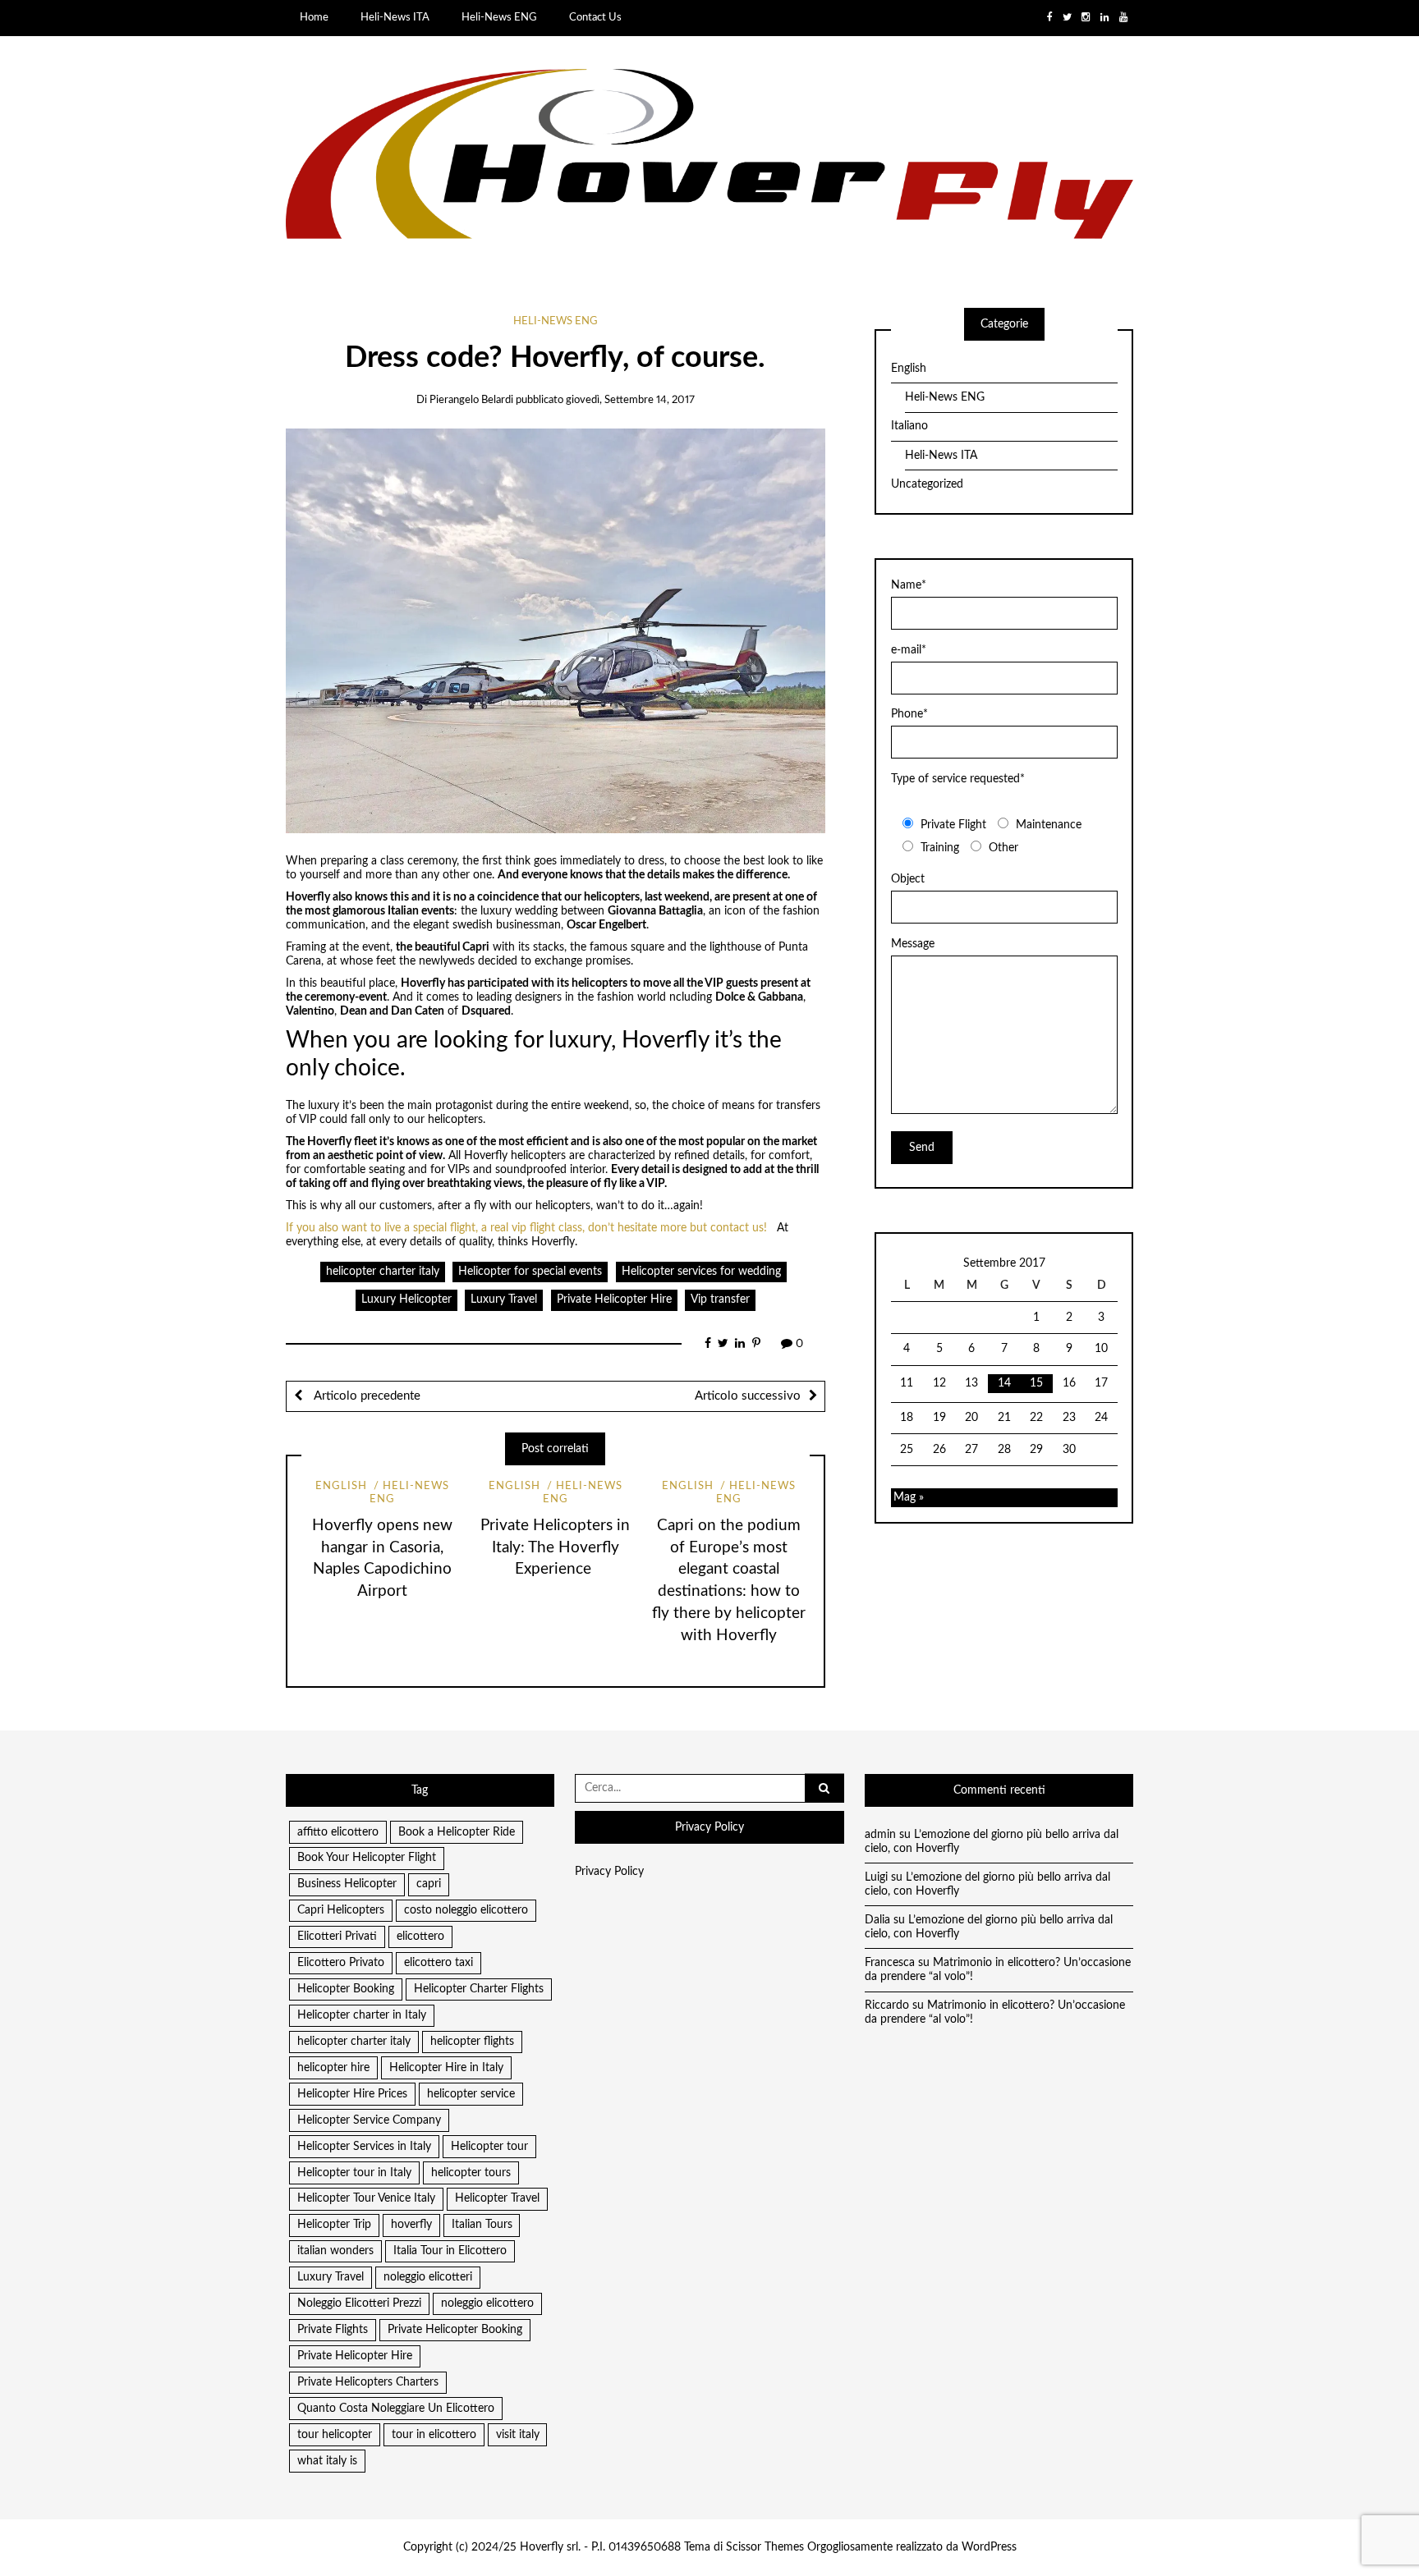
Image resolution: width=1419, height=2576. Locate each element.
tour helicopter (335, 2435)
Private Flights (333, 2330)
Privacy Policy (609, 1872)
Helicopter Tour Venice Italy (366, 2198)
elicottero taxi (439, 1963)
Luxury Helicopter (406, 1299)
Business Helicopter (347, 1884)
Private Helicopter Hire (614, 1299)
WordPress (989, 2547)
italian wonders (335, 2251)
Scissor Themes (765, 2547)
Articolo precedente (365, 1396)
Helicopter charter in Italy (362, 2015)
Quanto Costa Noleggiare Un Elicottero (396, 2409)
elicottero (420, 1937)
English (341, 1486)
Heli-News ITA (395, 17)
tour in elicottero (434, 2435)
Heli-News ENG (499, 17)
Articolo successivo (748, 1396)
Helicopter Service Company (369, 2120)
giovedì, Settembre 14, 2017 (630, 400)
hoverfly (411, 2225)
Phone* (909, 714)
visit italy (518, 2435)
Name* (909, 585)
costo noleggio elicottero (466, 1910)
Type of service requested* (958, 779)
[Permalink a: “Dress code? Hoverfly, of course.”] (556, 630)
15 (1036, 1383)
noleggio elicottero (487, 2303)
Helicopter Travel (497, 2198)
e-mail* (909, 650)
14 (1004, 1383)
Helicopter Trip (334, 2225)
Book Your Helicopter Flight (367, 1858)
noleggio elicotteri (428, 2277)
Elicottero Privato (341, 1963)
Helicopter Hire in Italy (446, 2068)
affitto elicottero (338, 1832)
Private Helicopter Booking (455, 2330)
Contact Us (595, 17)
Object (908, 879)
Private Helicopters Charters (368, 2382)
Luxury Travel (504, 1299)
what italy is (327, 2461)
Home (314, 17)
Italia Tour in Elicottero (450, 2251)
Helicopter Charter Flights (479, 1989)
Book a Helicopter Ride (457, 1832)
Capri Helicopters (341, 1910)
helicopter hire (333, 2068)
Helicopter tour (489, 2147)
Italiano (909, 426)
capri (429, 1884)
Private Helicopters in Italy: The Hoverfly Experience (555, 1548)
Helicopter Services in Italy (364, 2147)
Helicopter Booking (346, 1989)
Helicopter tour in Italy (354, 2173)
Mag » (909, 1497)
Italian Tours (482, 2225)
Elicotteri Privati (337, 1937)
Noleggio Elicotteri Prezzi (359, 2303)
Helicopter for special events (530, 1272)
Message (913, 944)
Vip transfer (720, 1299)
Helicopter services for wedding (701, 1272)
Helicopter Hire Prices (352, 2094)
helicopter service (471, 2094)
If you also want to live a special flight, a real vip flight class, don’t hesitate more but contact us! (526, 1228)
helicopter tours (471, 2173)
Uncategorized (927, 484)
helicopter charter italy (383, 1272)
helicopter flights (472, 2042)
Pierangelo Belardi (471, 400)
